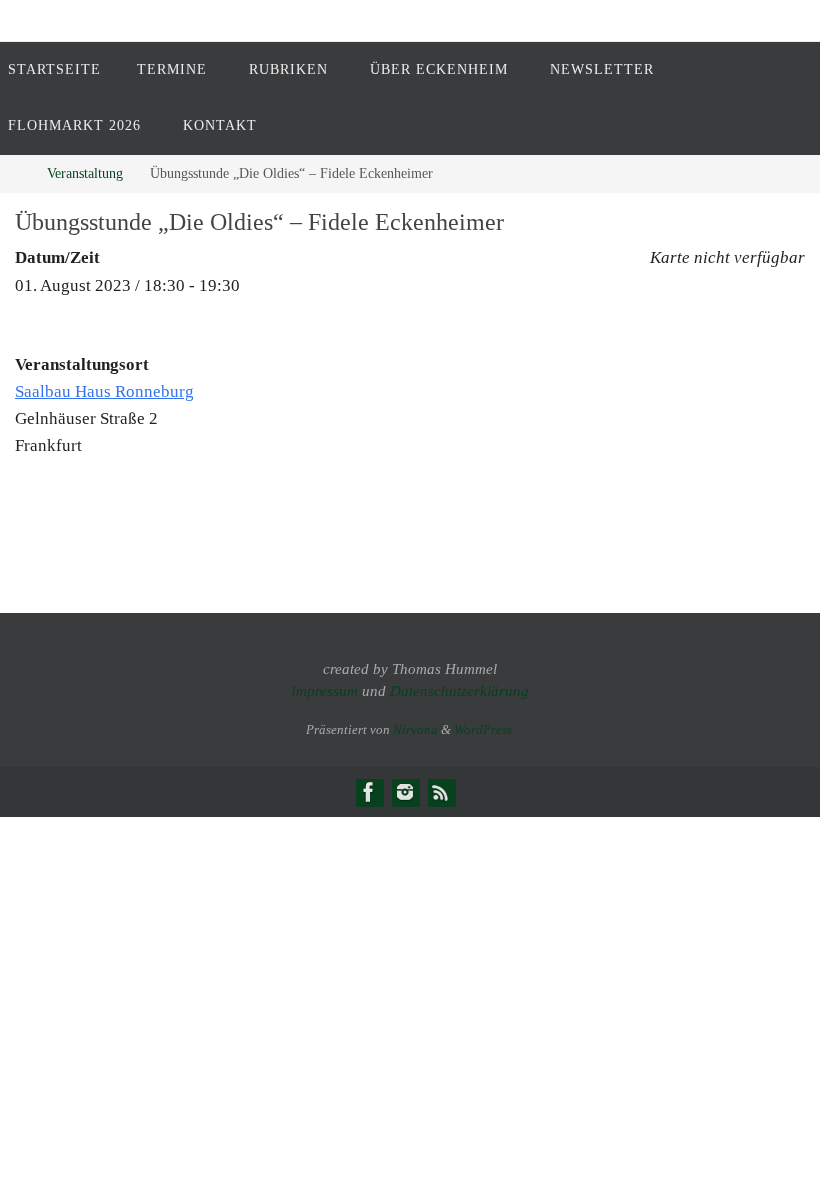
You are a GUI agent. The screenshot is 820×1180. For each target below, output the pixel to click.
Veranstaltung (85, 173)
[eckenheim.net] (405, 792)
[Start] (14, 173)
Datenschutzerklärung (459, 691)
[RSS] (441, 792)
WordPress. (484, 729)
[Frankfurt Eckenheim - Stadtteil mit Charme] (369, 792)
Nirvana (415, 729)
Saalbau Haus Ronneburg (104, 391)
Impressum (324, 691)
